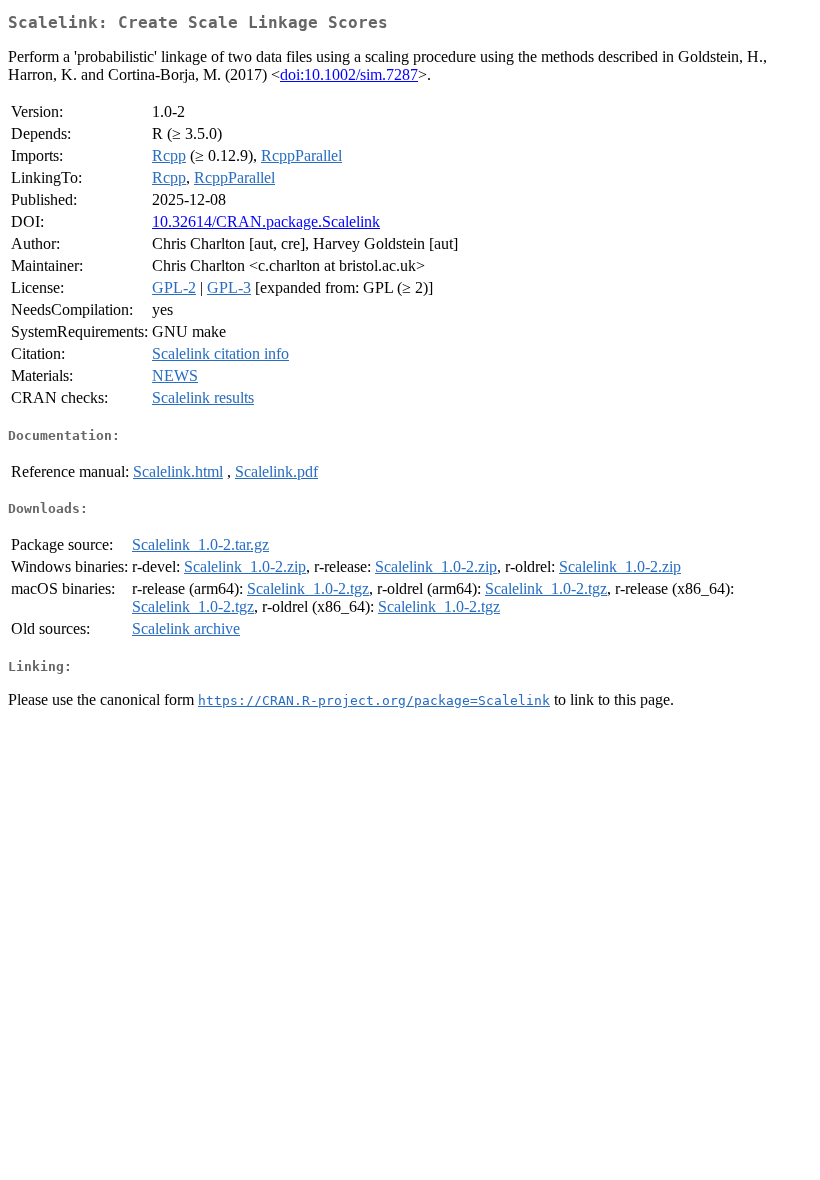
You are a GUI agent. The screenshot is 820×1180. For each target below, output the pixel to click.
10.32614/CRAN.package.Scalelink (266, 221)
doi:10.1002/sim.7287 (349, 74)
